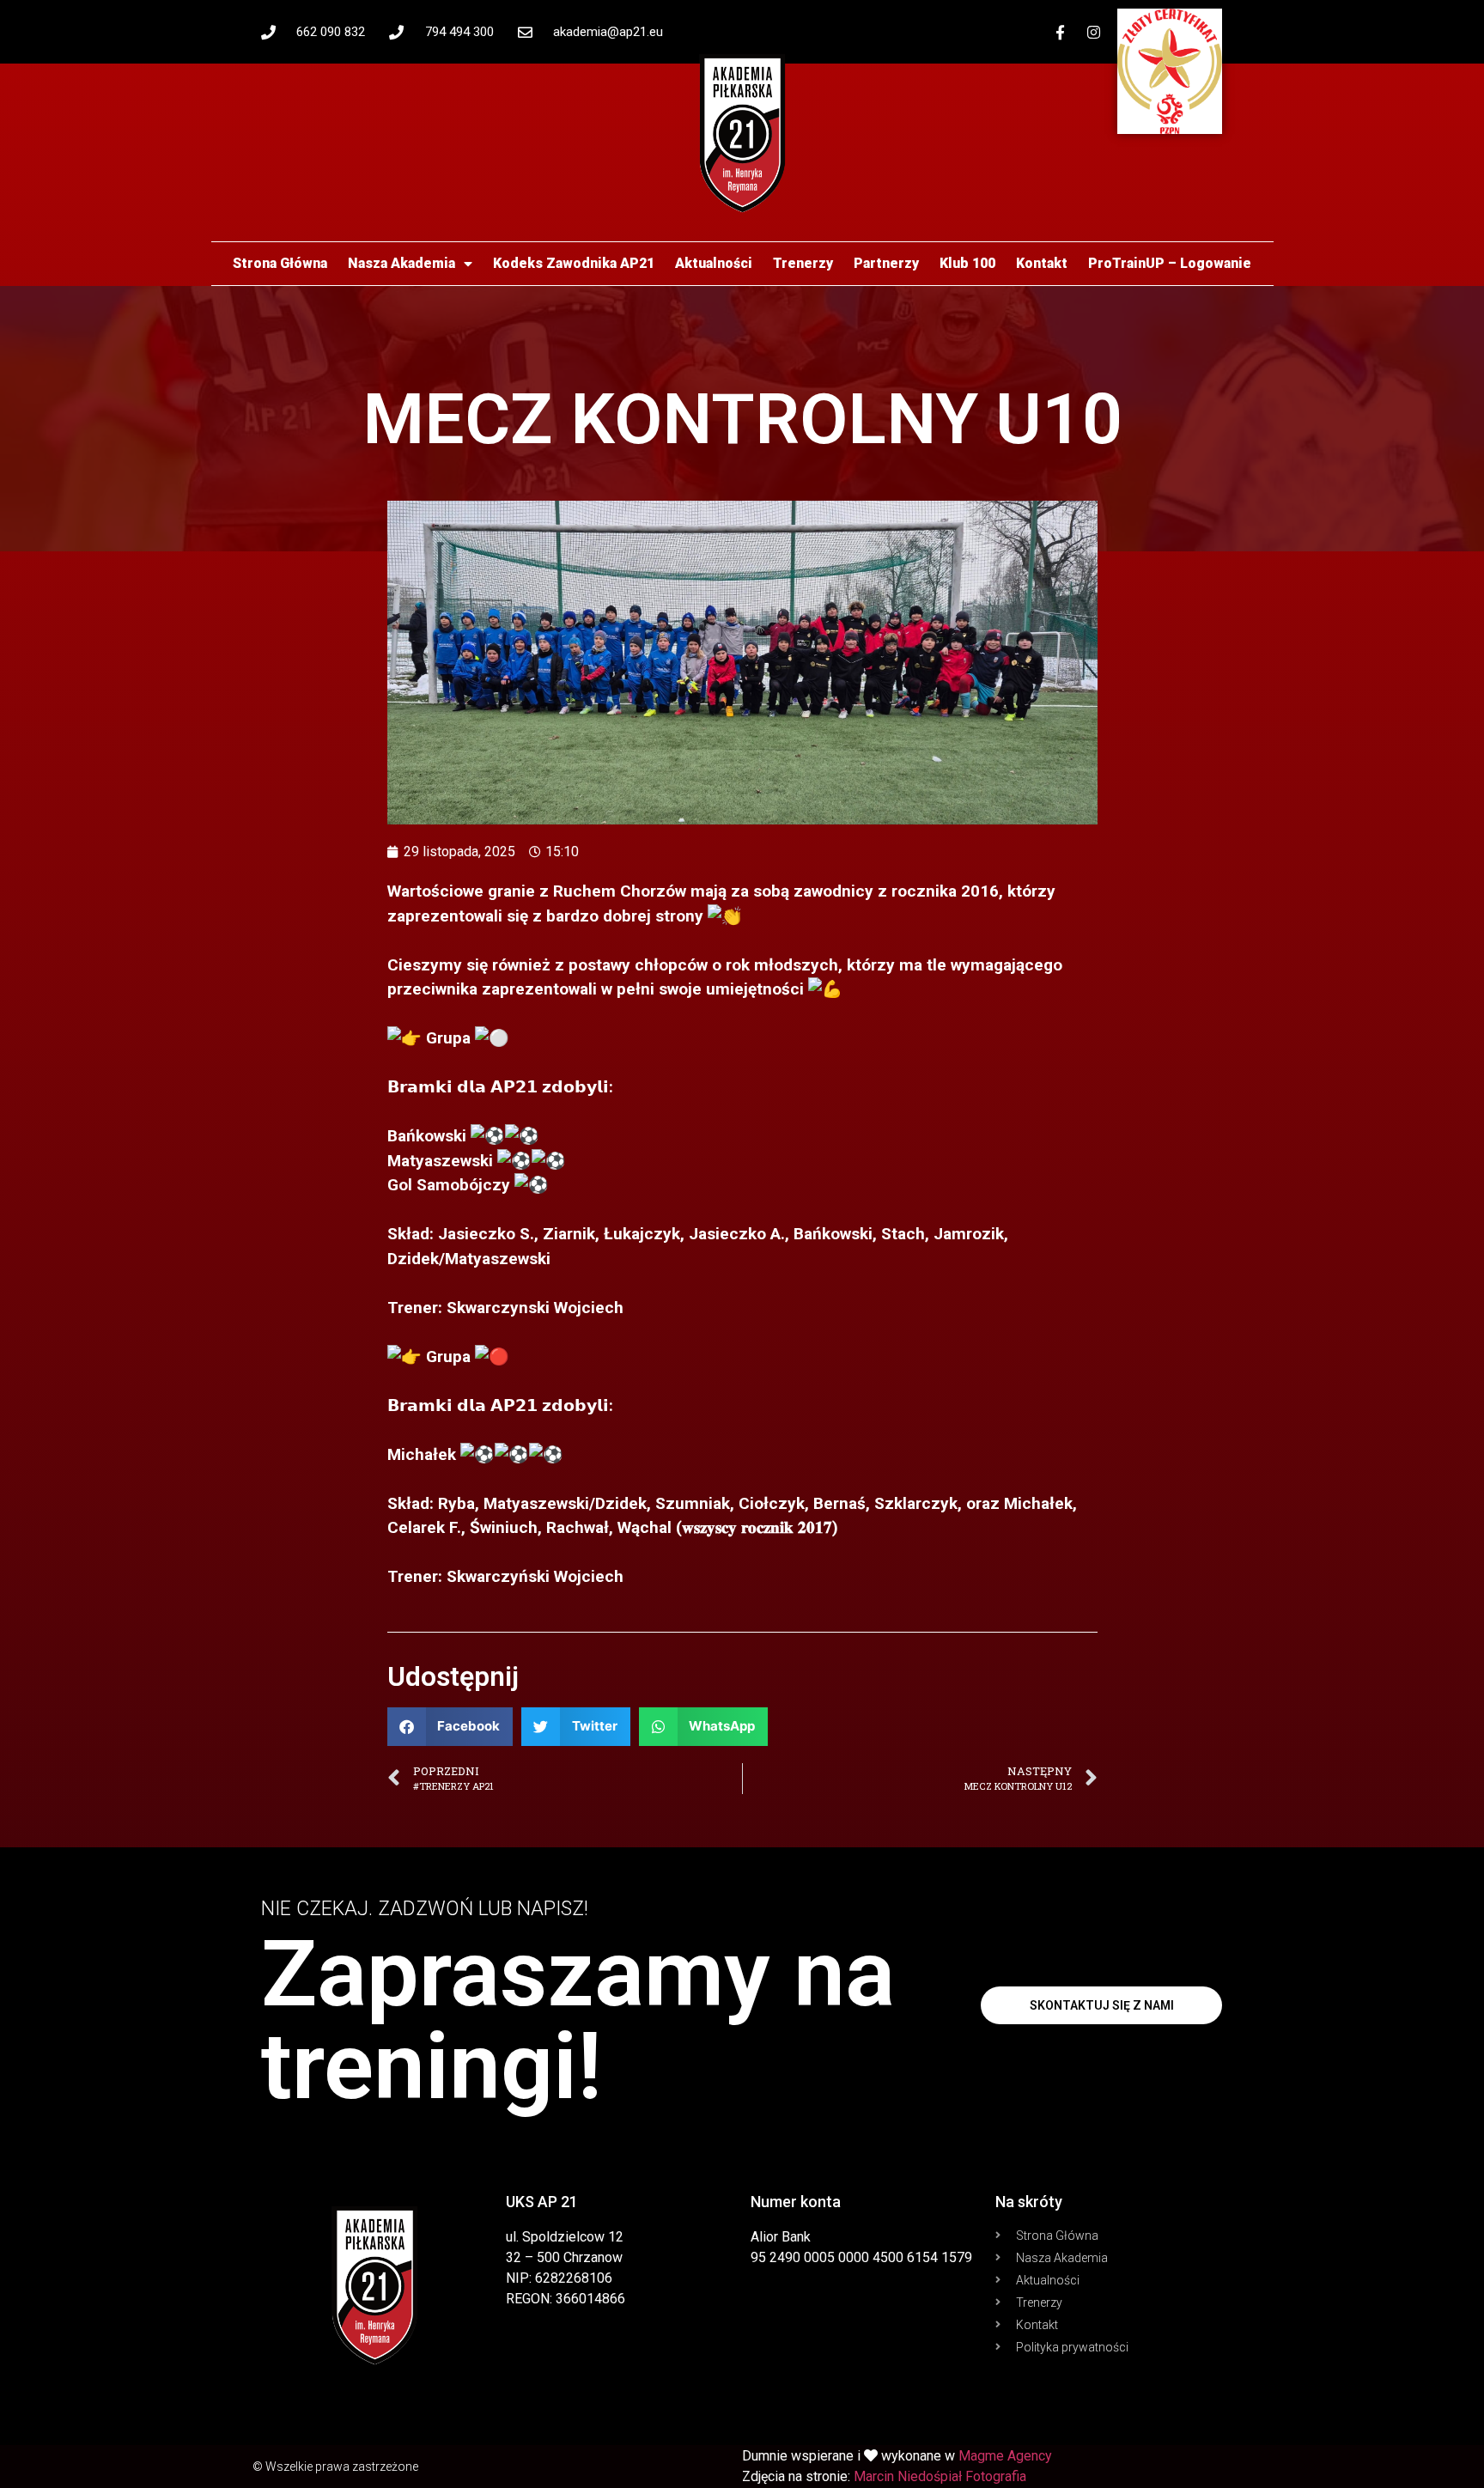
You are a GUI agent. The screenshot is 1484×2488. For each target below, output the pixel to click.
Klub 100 (967, 263)
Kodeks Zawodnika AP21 (574, 263)
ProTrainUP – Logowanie (1170, 263)
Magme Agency (1005, 2456)
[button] (450, 1727)
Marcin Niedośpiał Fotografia (940, 2476)
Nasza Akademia (401, 263)
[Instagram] (1094, 32)
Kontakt (1042, 263)
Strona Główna (280, 263)
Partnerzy (886, 263)
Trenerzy (803, 263)
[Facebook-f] (1061, 32)
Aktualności (714, 263)
